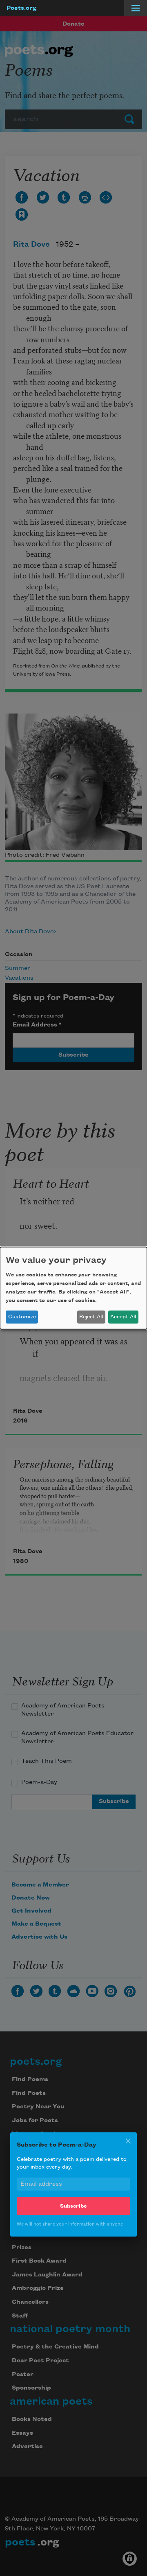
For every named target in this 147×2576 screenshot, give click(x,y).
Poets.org (21, 8)
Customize (22, 1317)
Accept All (123, 1317)
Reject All (91, 1317)
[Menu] (136, 8)
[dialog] (73, 1288)
